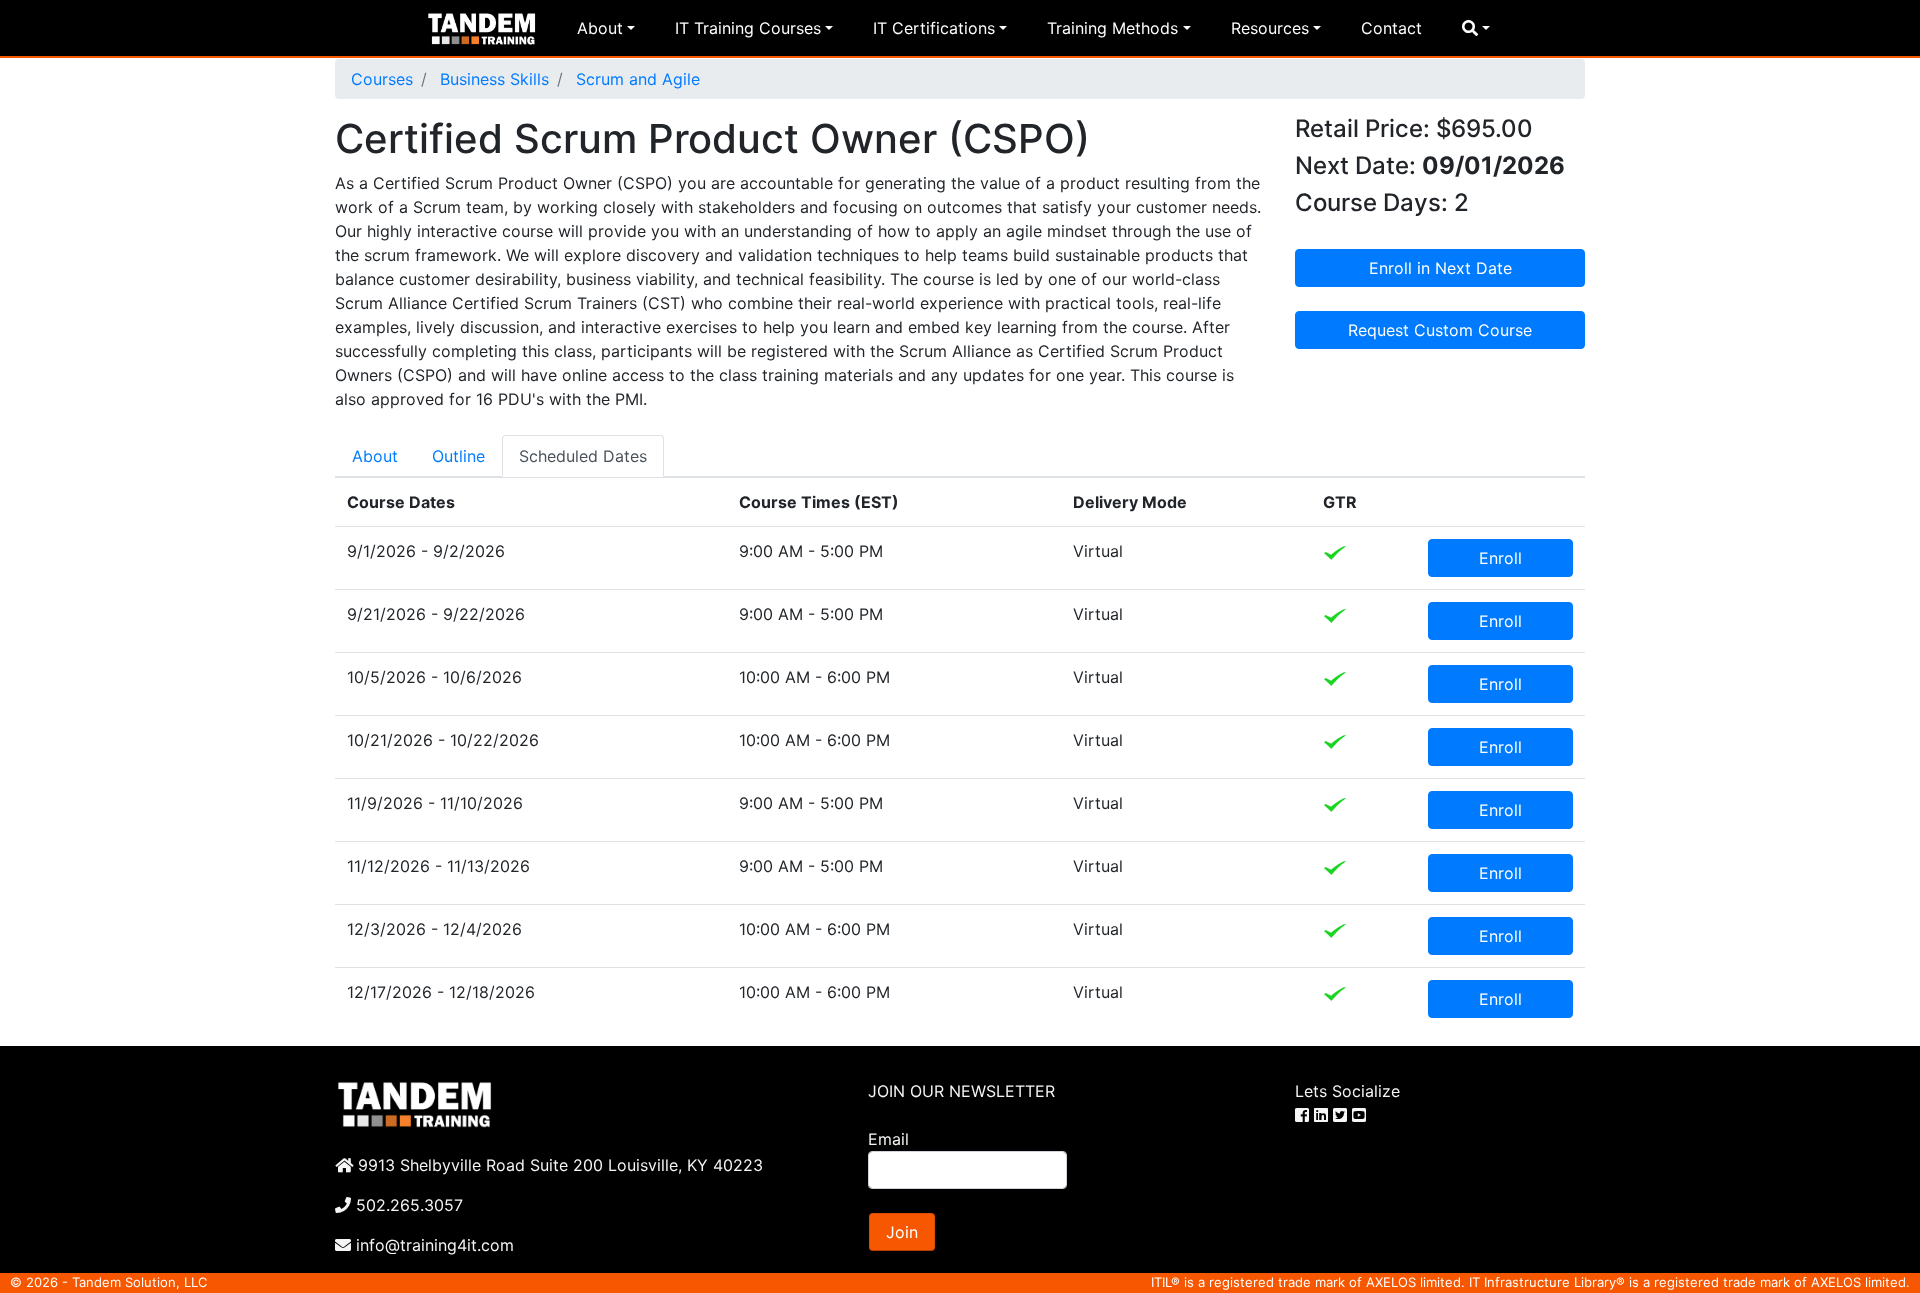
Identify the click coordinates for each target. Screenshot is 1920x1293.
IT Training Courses (748, 28)
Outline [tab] (458, 456)
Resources (1270, 28)
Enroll (1500, 558)
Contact (1391, 28)
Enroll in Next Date (1440, 268)
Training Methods (1112, 28)
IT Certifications (934, 28)
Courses (382, 79)
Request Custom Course (1440, 330)
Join (902, 1232)
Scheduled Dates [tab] (583, 456)
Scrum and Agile (635, 79)
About (600, 28)
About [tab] (375, 456)
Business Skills (492, 79)
